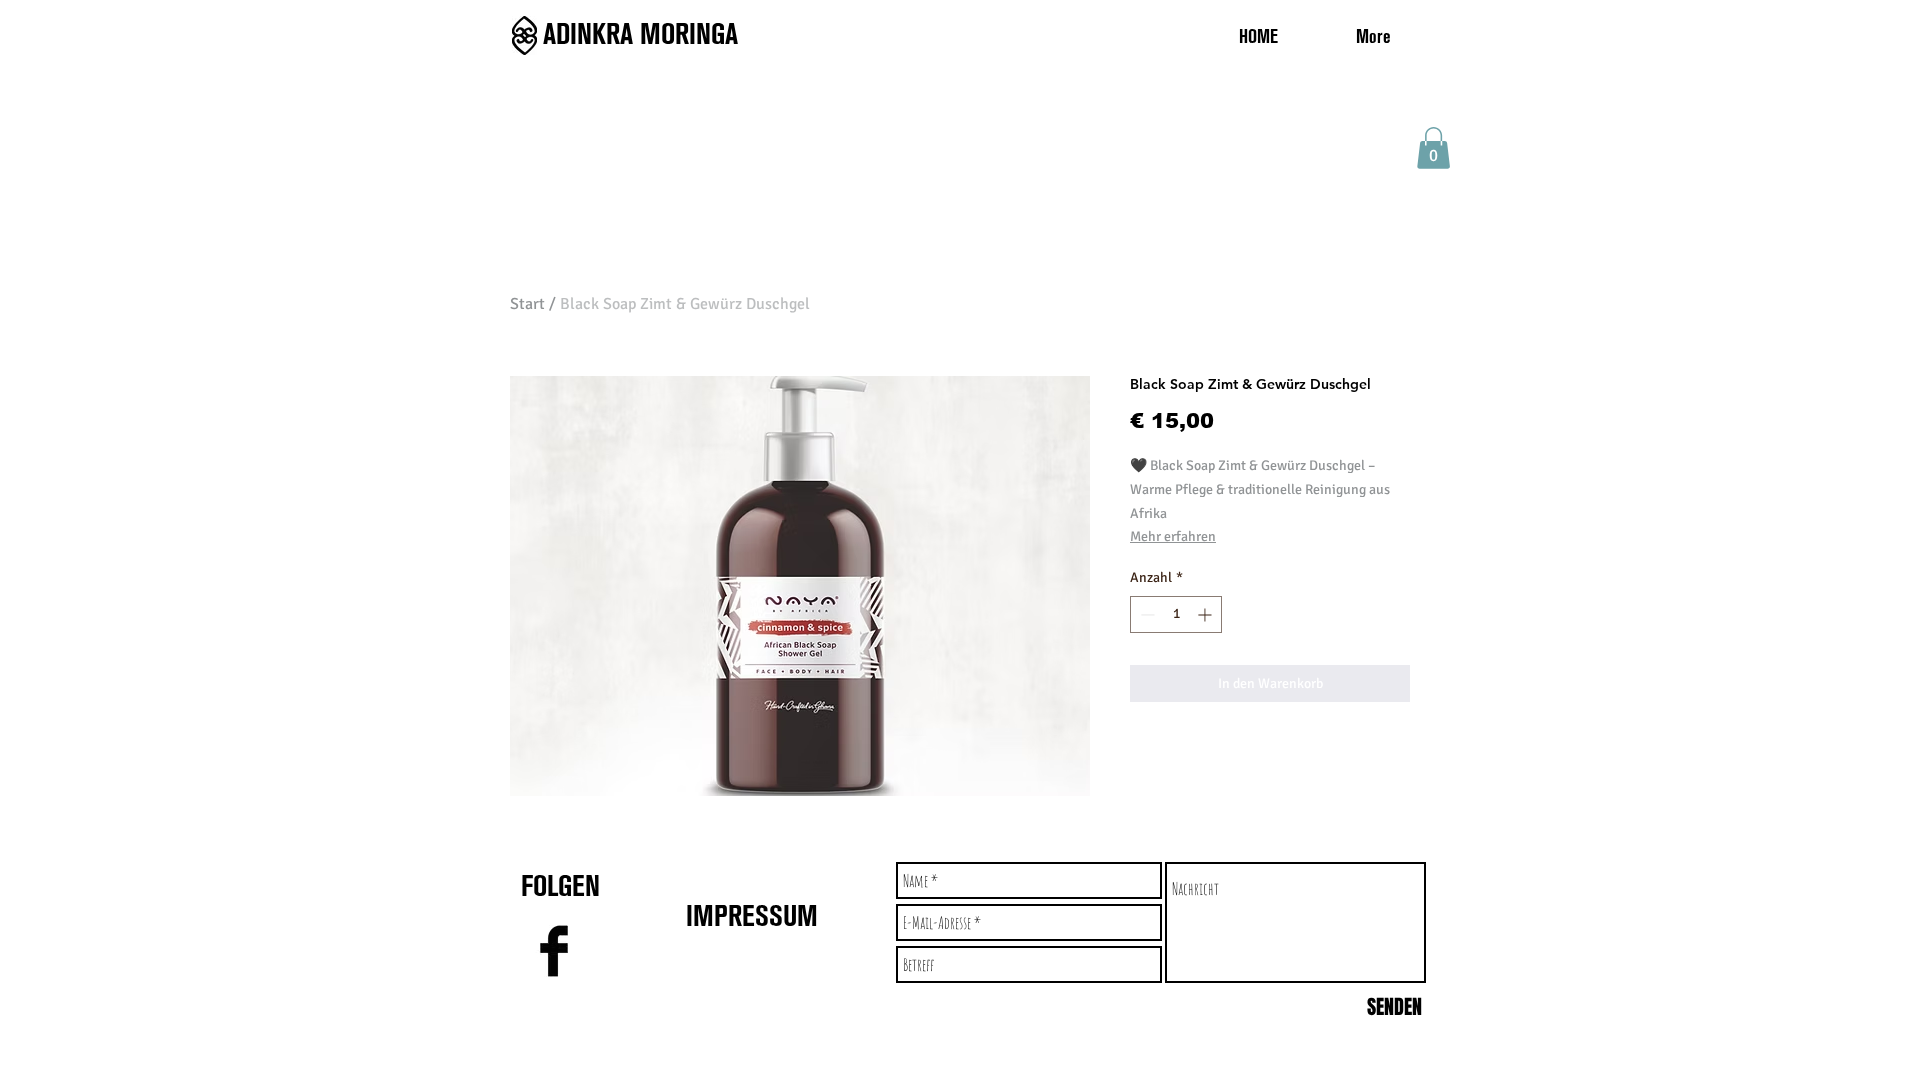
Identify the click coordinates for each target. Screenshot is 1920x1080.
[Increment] (1206, 614)
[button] (1433, 148)
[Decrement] (1145, 614)
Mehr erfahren (1173, 536)
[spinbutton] (1176, 614)
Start (527, 304)
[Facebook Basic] (554, 951)
